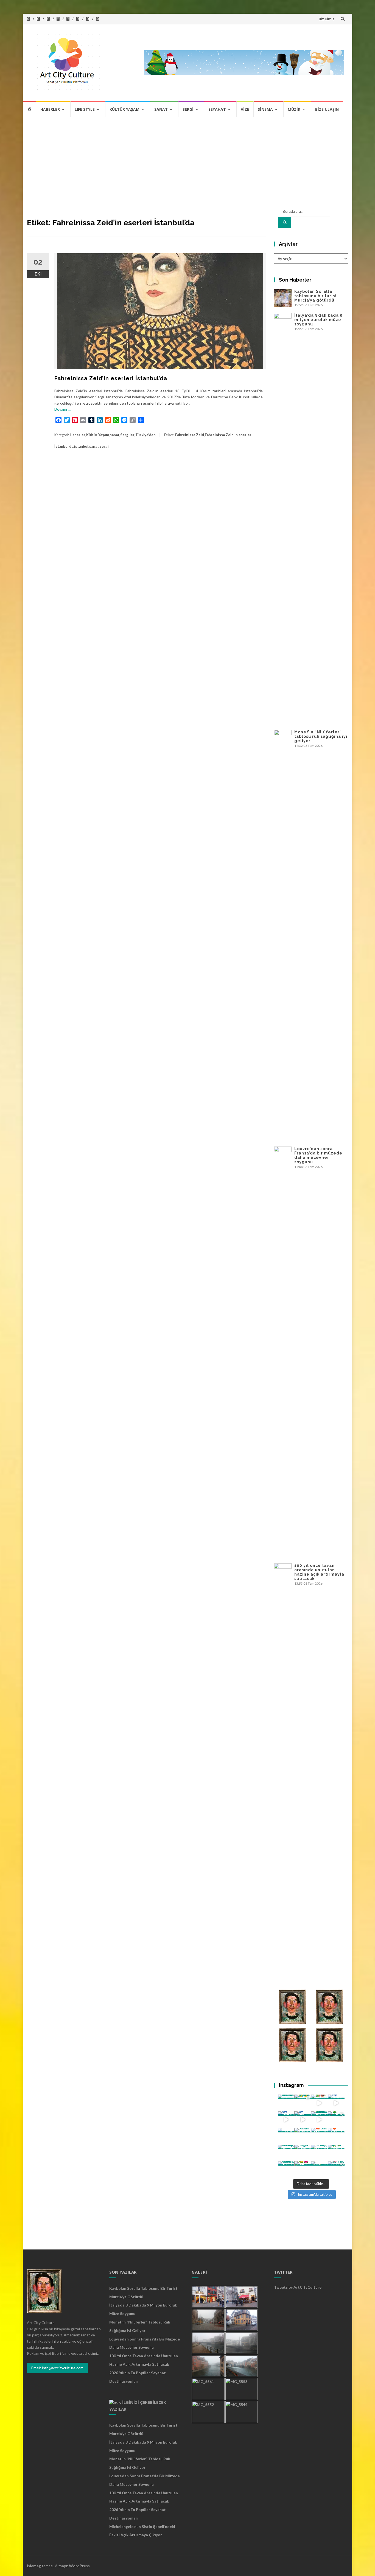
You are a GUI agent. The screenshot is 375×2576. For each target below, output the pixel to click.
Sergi (188, 109)
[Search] (285, 222)
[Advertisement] (187, 158)
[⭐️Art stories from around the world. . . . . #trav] (319, 2120)
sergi (104, 446)
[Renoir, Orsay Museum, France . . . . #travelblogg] (319, 2153)
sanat (115, 435)
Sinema (265, 109)
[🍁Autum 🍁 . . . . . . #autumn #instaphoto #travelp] (319, 2136)
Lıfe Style (85, 109)
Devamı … (62, 409)
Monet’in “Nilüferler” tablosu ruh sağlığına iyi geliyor (321, 736)
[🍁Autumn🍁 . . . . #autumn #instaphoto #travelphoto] (336, 2136)
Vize (245, 109)
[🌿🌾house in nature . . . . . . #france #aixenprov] (336, 2153)
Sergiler (127, 435)
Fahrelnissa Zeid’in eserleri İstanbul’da (111, 378)
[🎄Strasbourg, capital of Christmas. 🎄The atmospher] (336, 2120)
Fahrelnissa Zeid (190, 435)
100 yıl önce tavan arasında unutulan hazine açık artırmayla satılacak (319, 1572)
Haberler (50, 109)
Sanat (161, 109)
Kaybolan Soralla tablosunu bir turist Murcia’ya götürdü (316, 296)
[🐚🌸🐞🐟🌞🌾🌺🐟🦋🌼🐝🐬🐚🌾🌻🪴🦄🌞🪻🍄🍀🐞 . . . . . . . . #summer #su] (319, 2103)
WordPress (79, 2566)
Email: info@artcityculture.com (57, 2368)
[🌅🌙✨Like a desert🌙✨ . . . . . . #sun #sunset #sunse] (303, 2103)
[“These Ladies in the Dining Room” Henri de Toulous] (286, 2136)
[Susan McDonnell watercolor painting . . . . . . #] (303, 2136)
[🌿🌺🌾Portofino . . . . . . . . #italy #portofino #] (303, 2170)
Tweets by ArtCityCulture (298, 2287)
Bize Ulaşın (327, 109)
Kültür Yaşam (124, 109)
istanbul (81, 446)
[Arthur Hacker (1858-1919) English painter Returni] (286, 2103)
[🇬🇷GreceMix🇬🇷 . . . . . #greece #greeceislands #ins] (336, 2103)
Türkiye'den (145, 435)
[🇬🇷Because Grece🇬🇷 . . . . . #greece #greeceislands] (303, 2120)
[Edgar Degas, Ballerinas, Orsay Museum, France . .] (303, 2153)
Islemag (34, 2566)
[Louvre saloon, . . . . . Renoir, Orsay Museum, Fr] (286, 2153)
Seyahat (217, 109)
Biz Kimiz (327, 19)
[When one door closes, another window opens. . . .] (286, 2170)
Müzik (294, 109)
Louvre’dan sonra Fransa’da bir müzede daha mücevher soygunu (318, 1155)
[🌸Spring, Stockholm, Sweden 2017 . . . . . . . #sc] (336, 2170)
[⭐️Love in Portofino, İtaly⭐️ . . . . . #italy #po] (319, 2170)
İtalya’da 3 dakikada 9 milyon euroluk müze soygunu (318, 320)
